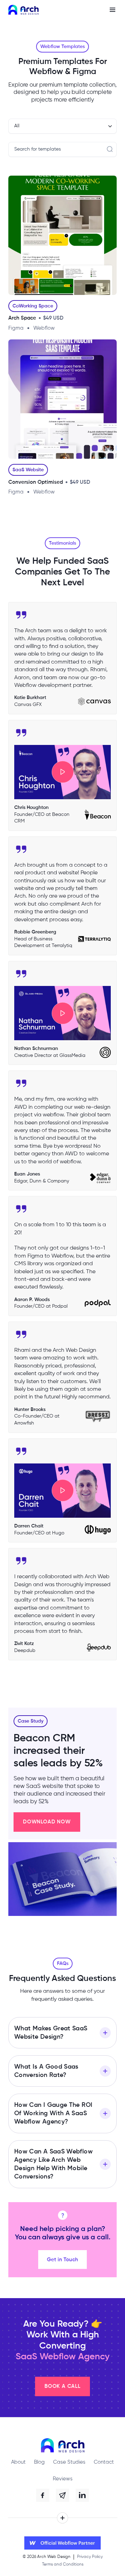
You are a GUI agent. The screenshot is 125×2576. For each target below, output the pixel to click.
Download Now (47, 1822)
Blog (39, 2462)
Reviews (63, 2479)
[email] (62, 2495)
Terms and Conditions (63, 2565)
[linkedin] (82, 2495)
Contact (104, 2462)
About (18, 2462)
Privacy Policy (90, 2557)
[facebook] (43, 2495)
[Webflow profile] (62, 2543)
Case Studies (69, 2462)
